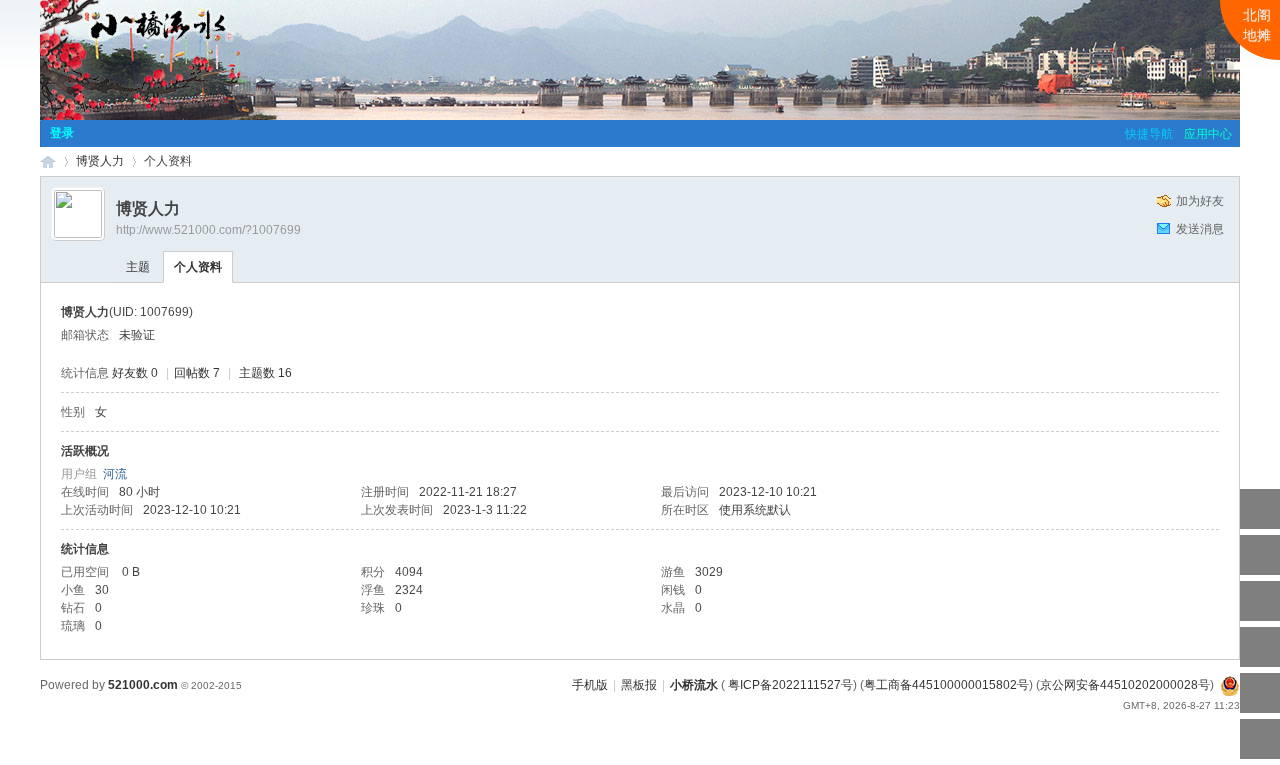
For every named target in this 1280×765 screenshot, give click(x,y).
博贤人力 (100, 161)
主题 (138, 267)
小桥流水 (48, 161)
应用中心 (1208, 134)
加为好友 (1200, 201)
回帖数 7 (197, 373)
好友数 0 (135, 373)
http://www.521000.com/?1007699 (208, 230)
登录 (62, 133)
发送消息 (1200, 229)
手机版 (590, 685)
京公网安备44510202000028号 (1125, 685)
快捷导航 (1149, 134)
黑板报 (639, 685)
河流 (115, 474)
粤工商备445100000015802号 (946, 685)
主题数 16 (265, 373)
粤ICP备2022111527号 (790, 685)
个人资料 (198, 267)
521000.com (143, 685)
